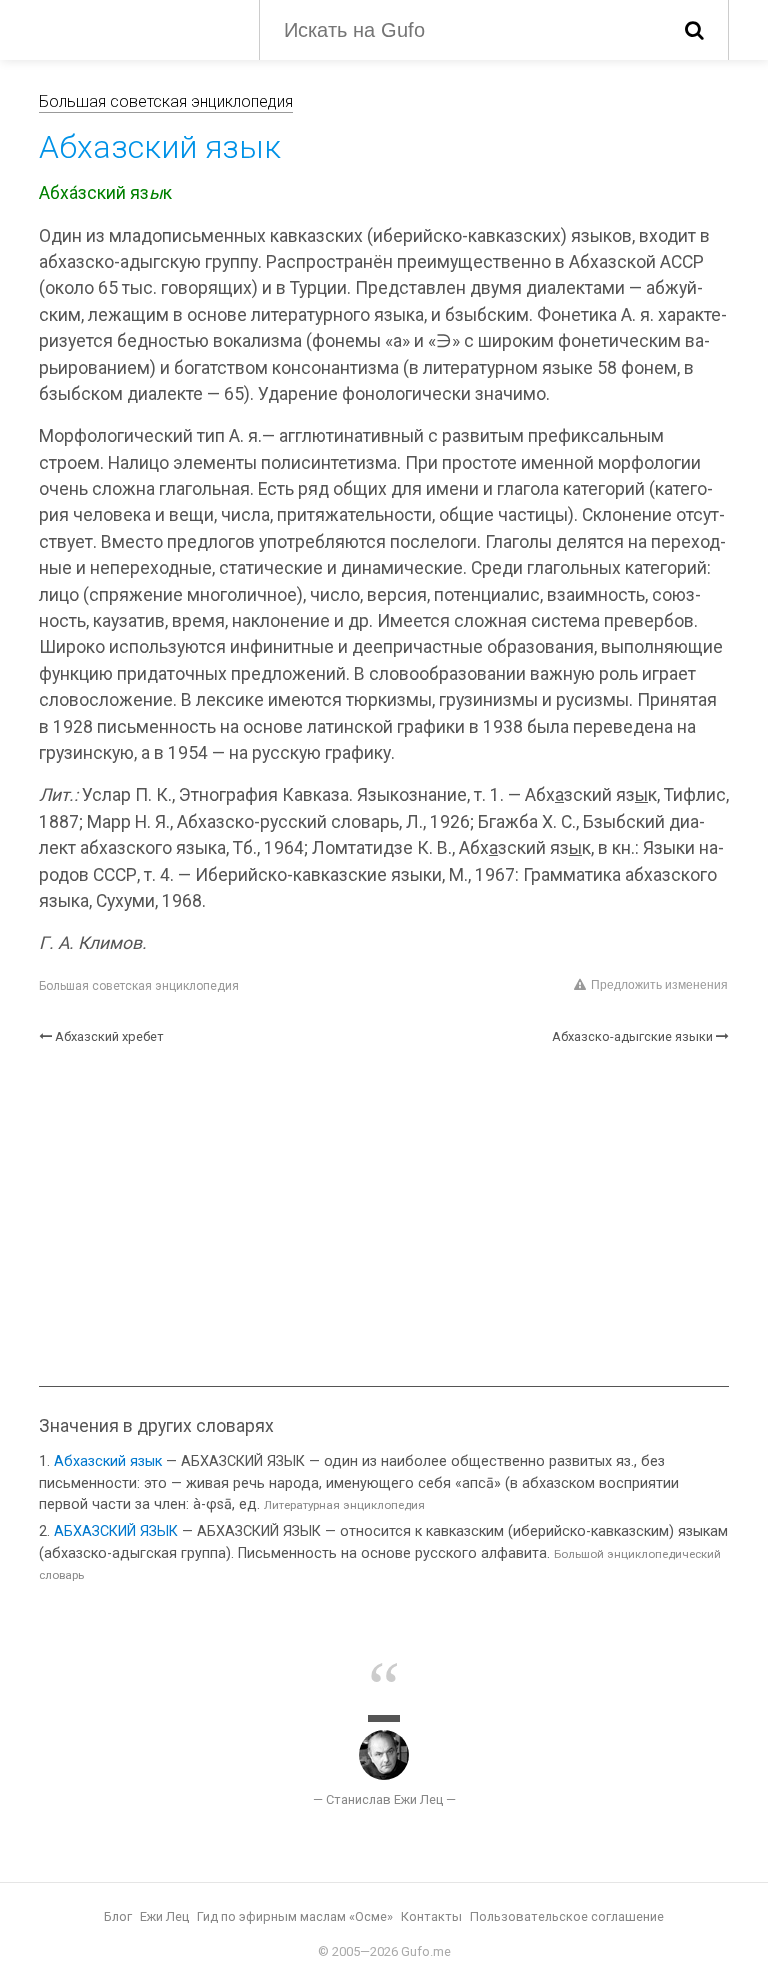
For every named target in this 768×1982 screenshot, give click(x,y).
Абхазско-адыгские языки (632, 1036)
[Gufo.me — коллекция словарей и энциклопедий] (134, 28)
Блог (118, 1916)
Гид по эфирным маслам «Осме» (295, 1916)
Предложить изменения (659, 985)
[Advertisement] (384, 1216)
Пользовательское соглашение (567, 1916)
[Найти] (694, 30)
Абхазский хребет (109, 1036)
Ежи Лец (164, 1916)
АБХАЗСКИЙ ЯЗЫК (116, 1531)
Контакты (431, 1916)
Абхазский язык (108, 1461)
